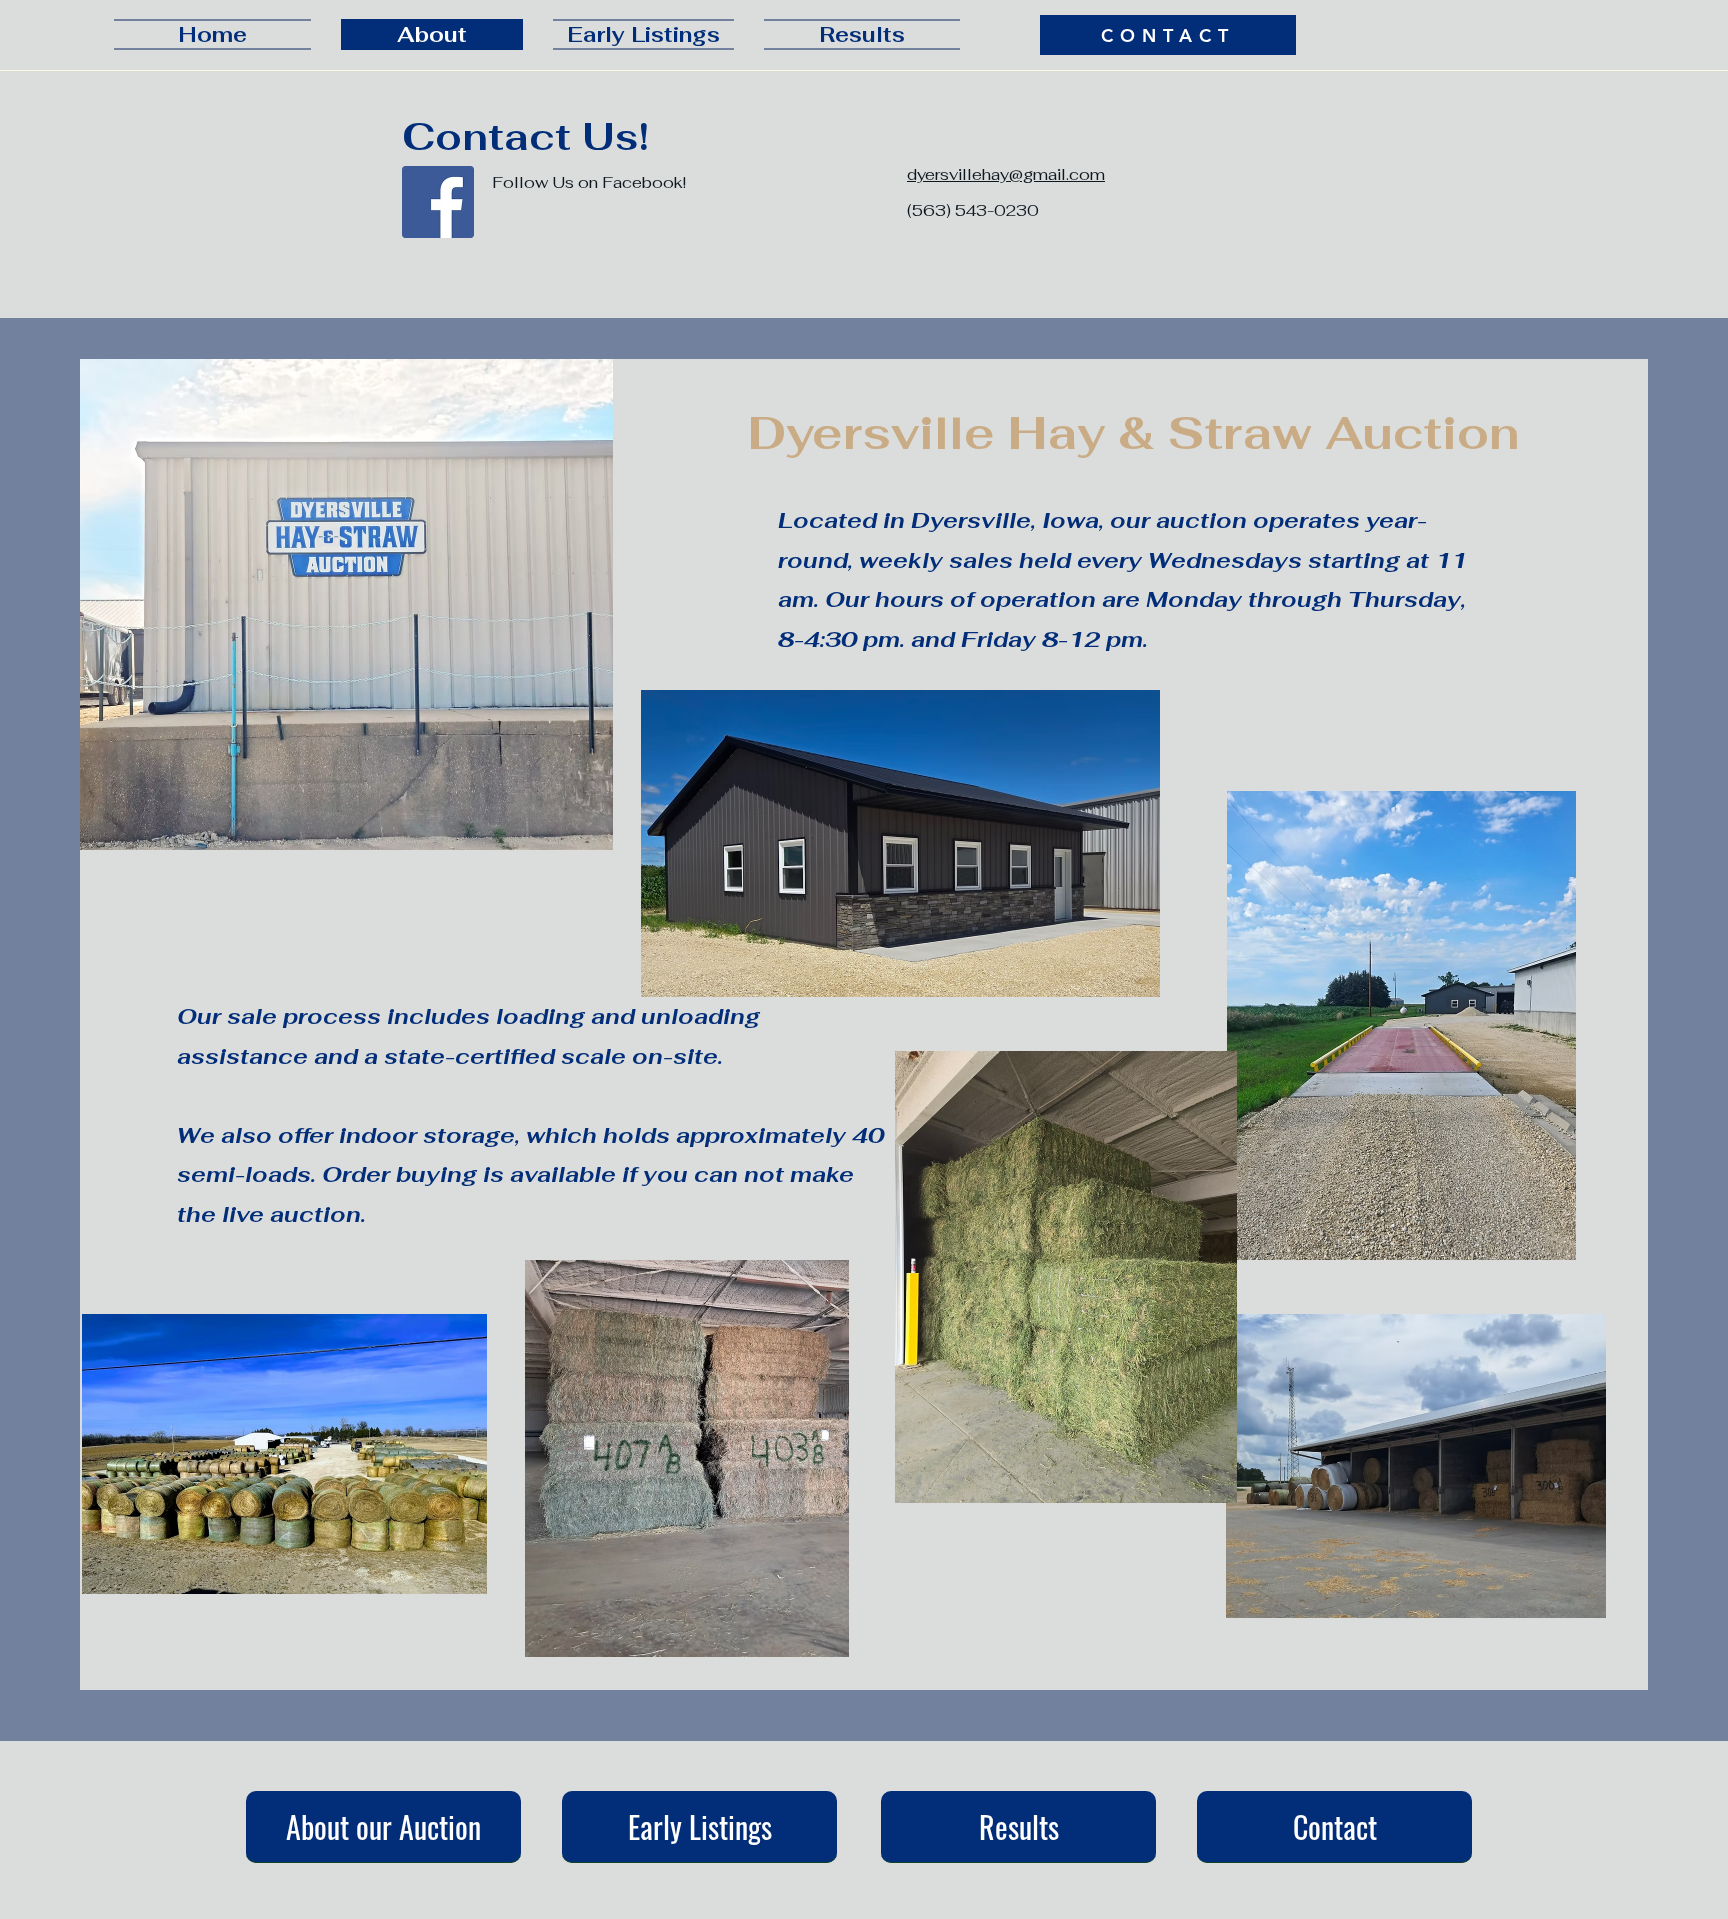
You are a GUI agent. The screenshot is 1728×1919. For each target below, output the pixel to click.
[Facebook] (438, 202)
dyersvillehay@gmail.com (1006, 174)
